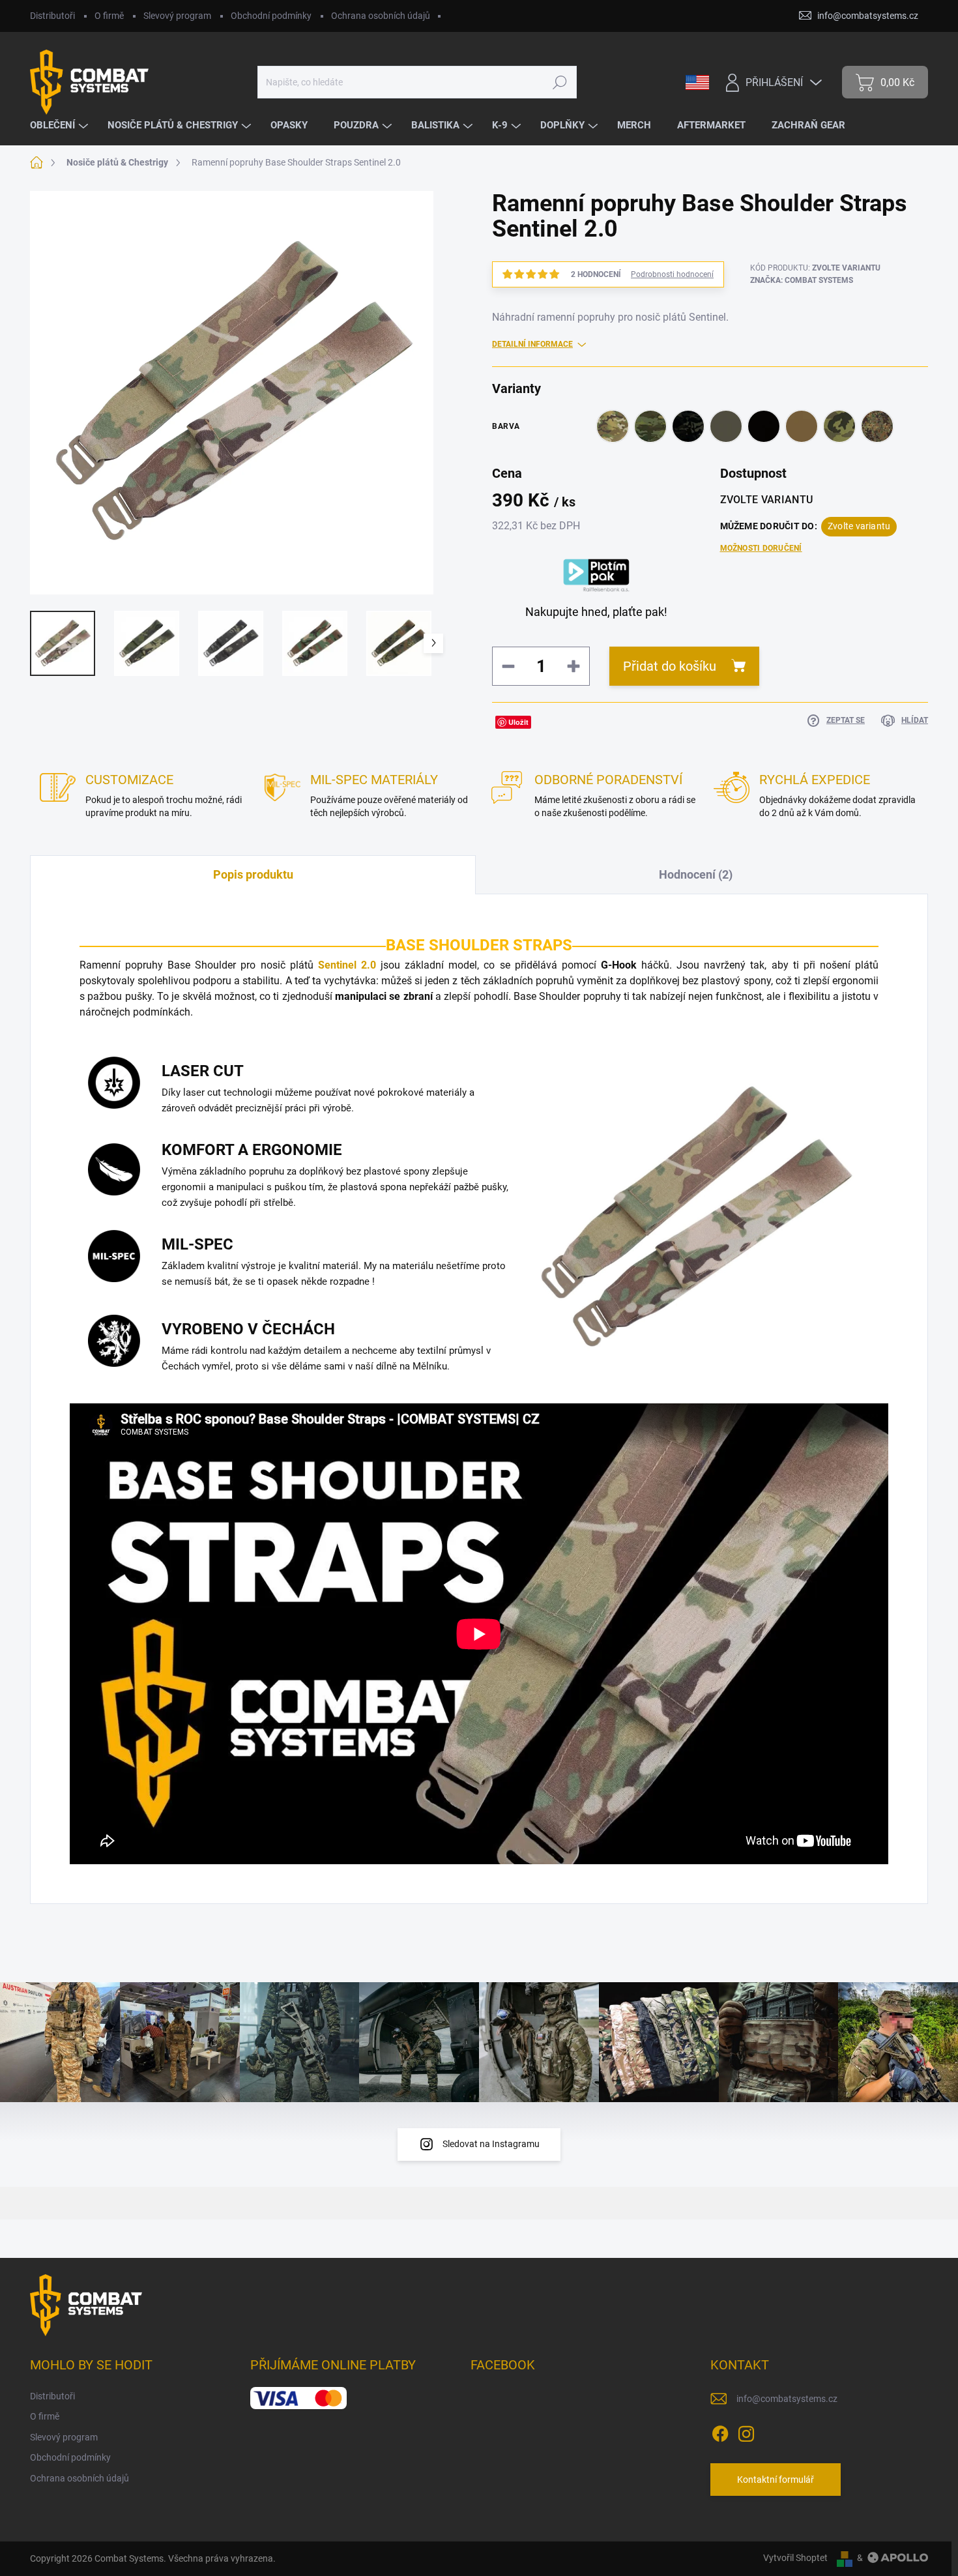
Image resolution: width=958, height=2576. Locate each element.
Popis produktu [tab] (253, 874)
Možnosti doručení (761, 548)
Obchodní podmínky (271, 16)
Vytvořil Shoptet (795, 2558)
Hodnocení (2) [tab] (696, 874)
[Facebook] (720, 2431)
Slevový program (177, 16)
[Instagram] (746, 2431)
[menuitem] (61, 125)
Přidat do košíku (670, 666)
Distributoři (52, 16)
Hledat (559, 82)
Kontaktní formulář (776, 2480)
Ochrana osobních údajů (381, 16)
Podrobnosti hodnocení (672, 274)
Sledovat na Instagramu (491, 2144)
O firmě (109, 16)
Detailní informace (532, 344)
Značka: (802, 280)
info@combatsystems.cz (787, 2399)
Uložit (518, 722)
